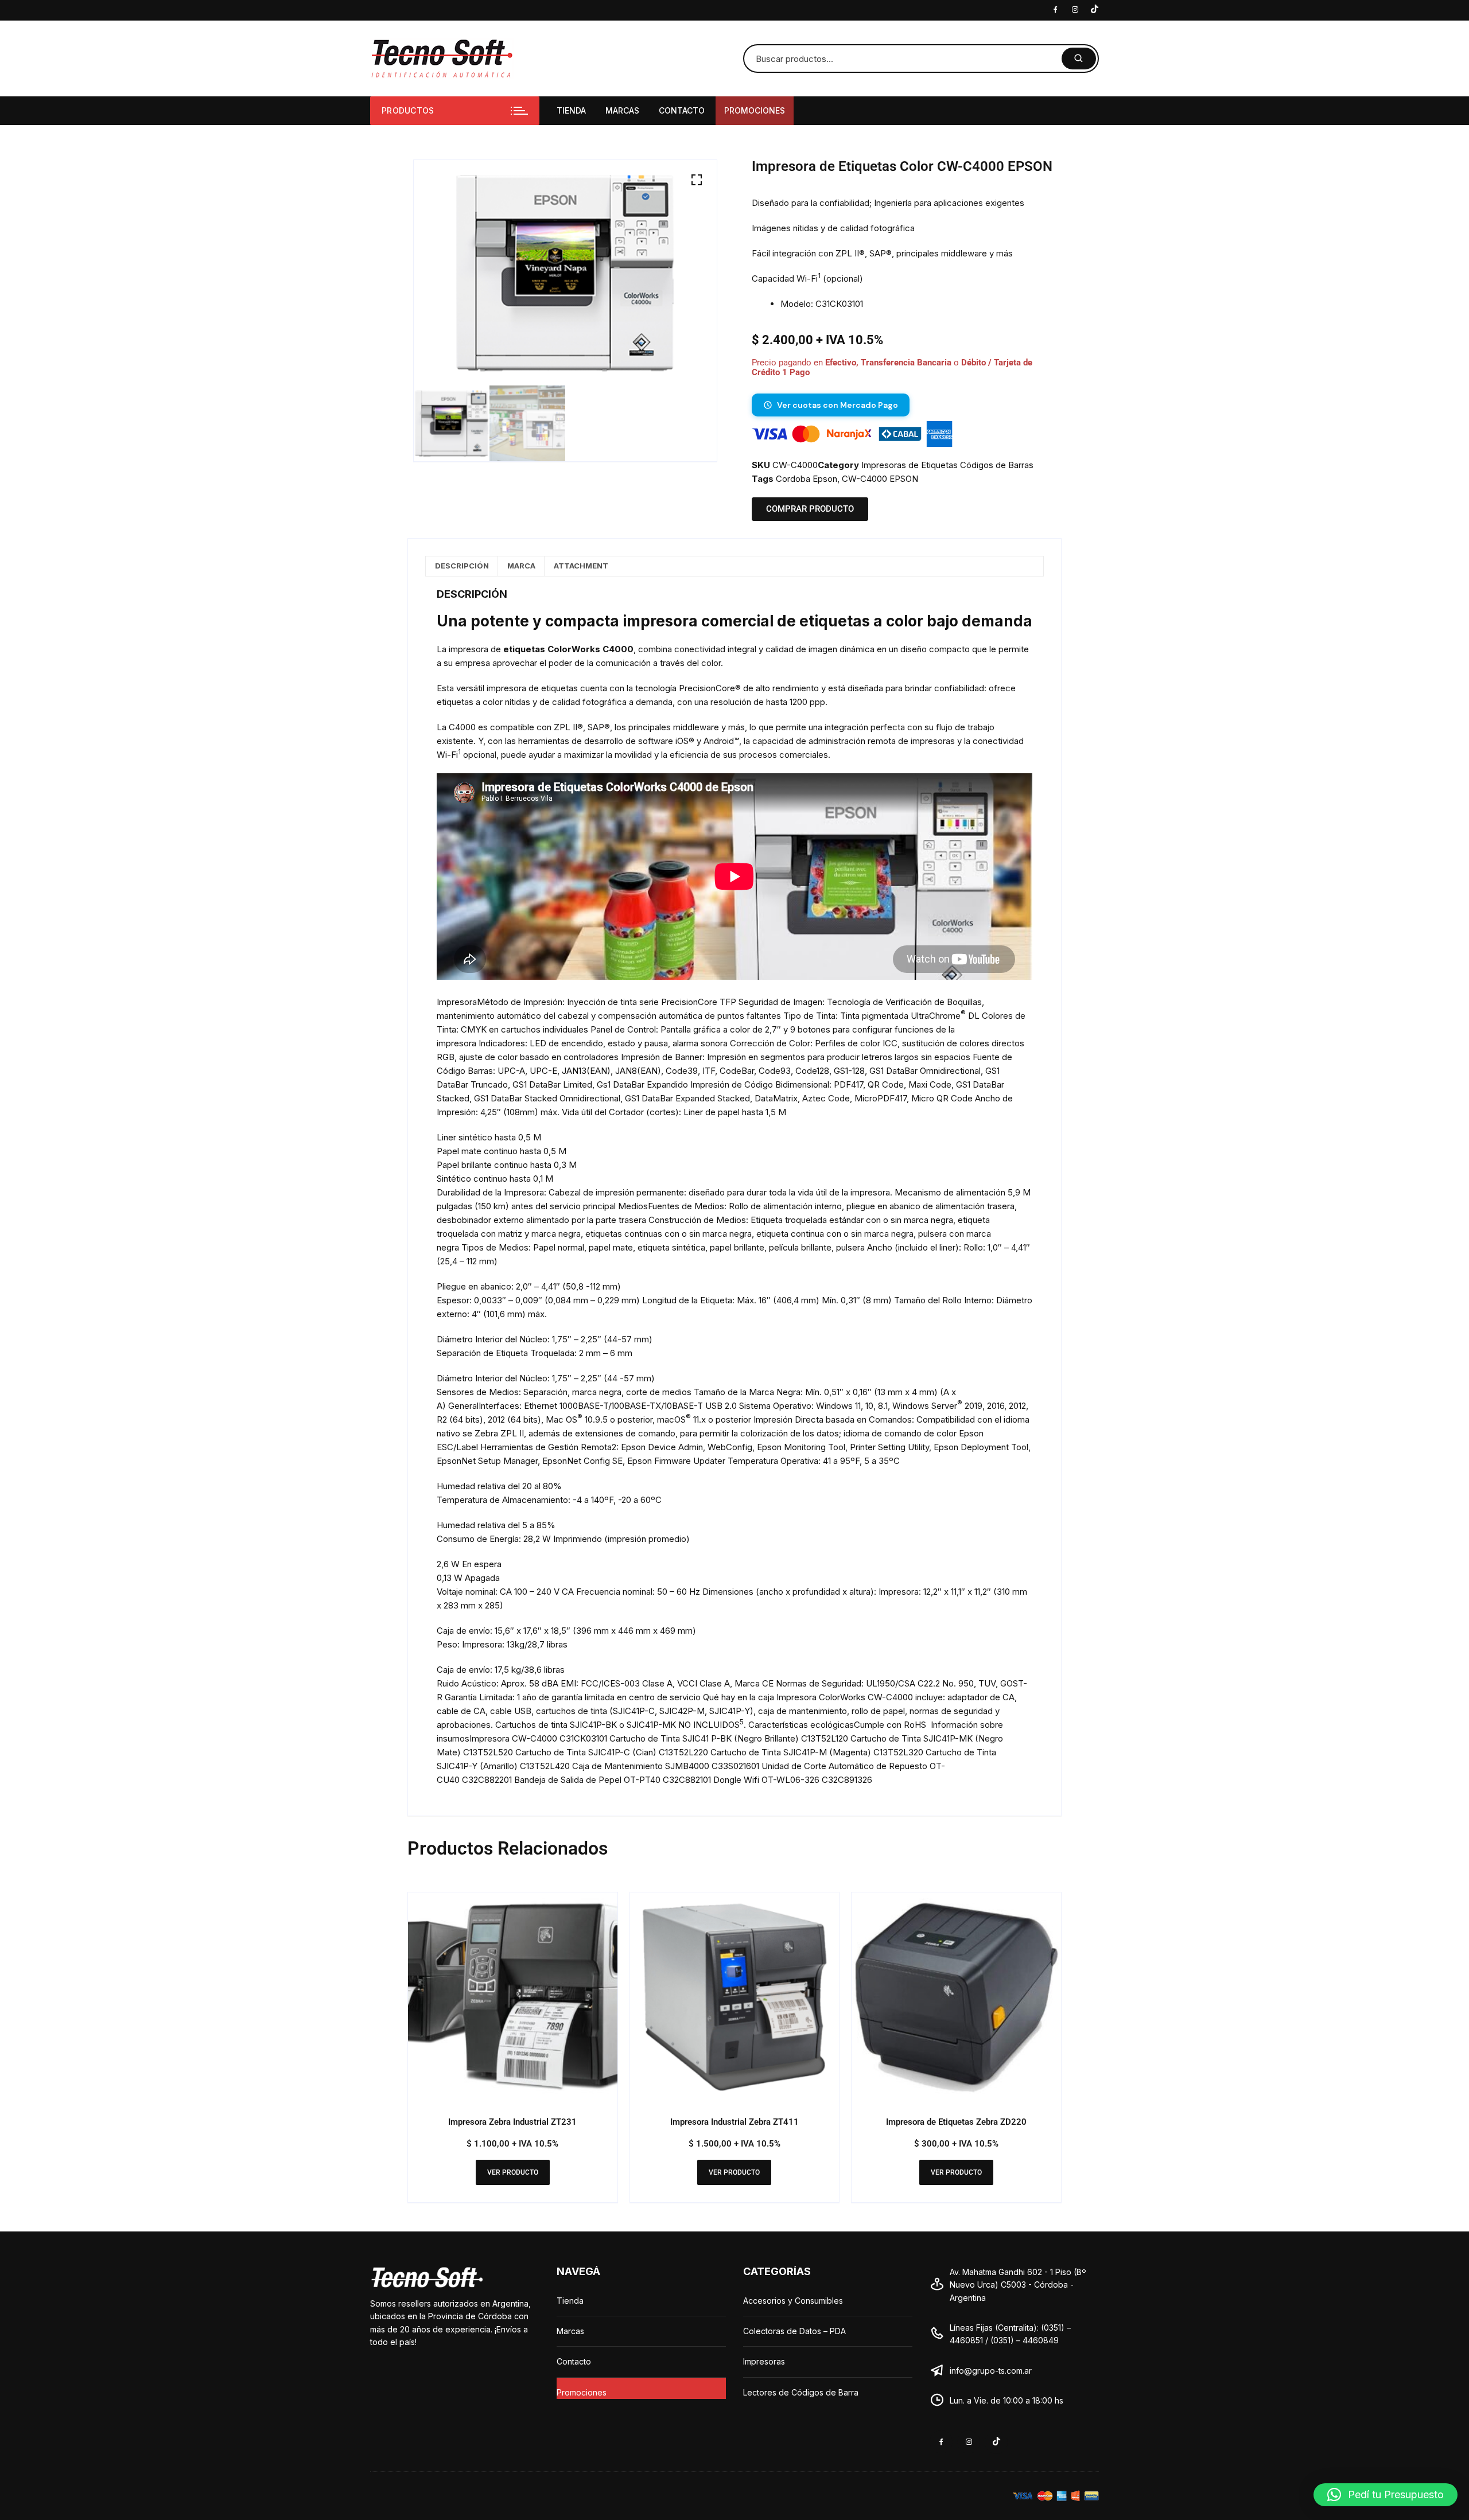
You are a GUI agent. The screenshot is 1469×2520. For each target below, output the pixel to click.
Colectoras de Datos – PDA (794, 2331)
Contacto (682, 110)
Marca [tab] (521, 566)
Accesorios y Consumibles (793, 2301)
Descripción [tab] (462, 566)
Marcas (622, 110)
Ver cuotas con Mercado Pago (838, 405)
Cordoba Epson (807, 479)
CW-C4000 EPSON (880, 479)
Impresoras (764, 2361)
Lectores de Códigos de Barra (801, 2392)
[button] (697, 180)
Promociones (755, 110)
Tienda (571, 110)
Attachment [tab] (581, 566)
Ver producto (513, 2172)
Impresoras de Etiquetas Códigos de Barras (947, 465)
